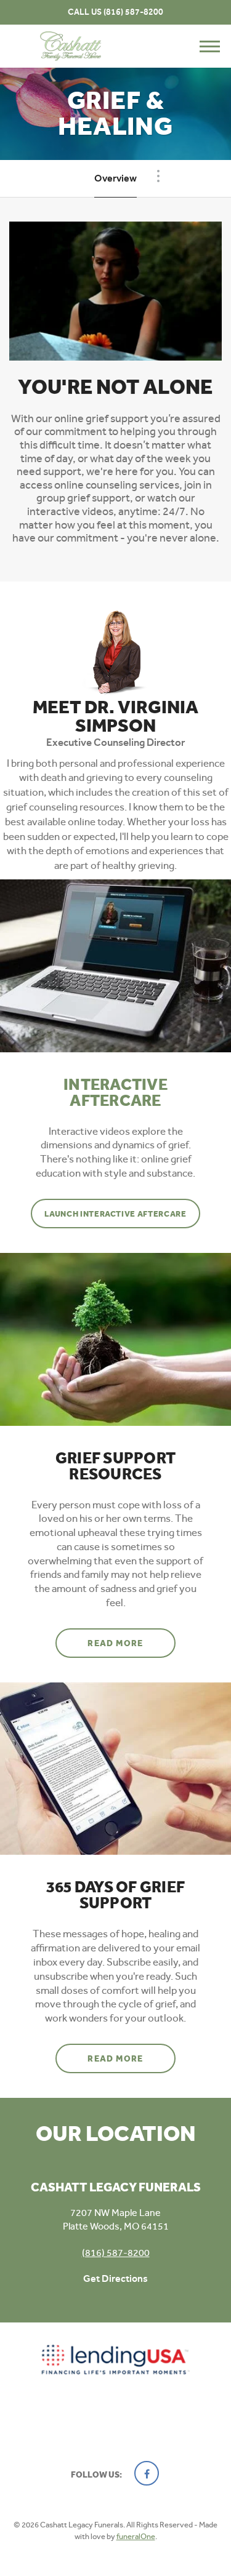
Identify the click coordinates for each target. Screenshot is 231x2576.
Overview (115, 178)
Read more (132, 1643)
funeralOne (136, 2536)
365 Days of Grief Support (115, 1895)
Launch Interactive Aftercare (115, 1214)
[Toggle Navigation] (158, 176)
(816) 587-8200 (133, 12)
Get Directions (115, 2278)
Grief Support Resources (115, 1466)
